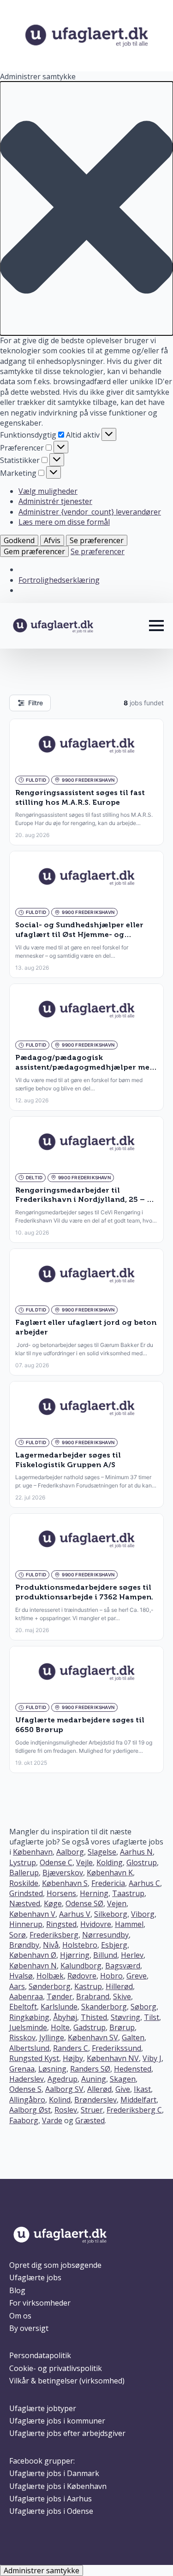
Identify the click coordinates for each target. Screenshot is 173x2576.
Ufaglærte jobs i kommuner (57, 2421)
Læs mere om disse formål (64, 522)
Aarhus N (136, 1852)
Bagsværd (123, 1966)
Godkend (19, 540)
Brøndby (24, 1945)
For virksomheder (40, 2303)
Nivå (51, 1945)
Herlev (132, 1955)
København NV (113, 2058)
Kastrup (88, 1986)
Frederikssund (116, 2048)
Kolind (60, 2100)
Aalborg (70, 1852)
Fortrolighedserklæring (59, 580)
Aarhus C (144, 1883)
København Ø (33, 1955)
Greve (137, 1976)
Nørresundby (105, 1935)
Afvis (52, 540)
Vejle (84, 1862)
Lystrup (23, 1862)
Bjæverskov (63, 1873)
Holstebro (80, 1945)
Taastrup (128, 1893)
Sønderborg (50, 1986)
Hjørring (75, 1955)
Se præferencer (97, 540)
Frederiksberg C (134, 2110)
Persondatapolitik (40, 2355)
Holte (60, 2027)
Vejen (117, 1903)
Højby (73, 2058)
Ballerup (24, 1873)
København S (65, 1883)
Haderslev (27, 2079)
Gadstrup (89, 2027)
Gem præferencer (34, 551)
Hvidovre (96, 1924)
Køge (53, 1903)
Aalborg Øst (30, 2110)
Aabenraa (26, 1996)
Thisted (94, 2017)
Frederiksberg (54, 1935)
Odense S (25, 2089)
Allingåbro (27, 2100)
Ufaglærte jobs (35, 2277)
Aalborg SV (64, 2089)
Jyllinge (52, 2037)
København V (32, 1914)
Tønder (60, 1996)
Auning (94, 2079)
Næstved (25, 1903)
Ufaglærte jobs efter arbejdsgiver (67, 2433)
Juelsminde (28, 2027)
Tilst (152, 2017)
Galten (133, 2037)
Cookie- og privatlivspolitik (56, 2368)
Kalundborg (81, 1966)
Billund (105, 1955)
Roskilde (24, 1883)
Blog (17, 2290)
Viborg (143, 1914)
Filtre (36, 703)
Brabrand (93, 1996)
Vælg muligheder (48, 491)
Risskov (22, 2037)
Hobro (111, 1976)
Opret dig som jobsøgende (55, 2265)
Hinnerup (26, 1924)
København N (33, 1966)
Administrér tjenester (55, 501)
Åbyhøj (65, 2017)
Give (123, 2089)
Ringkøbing (29, 2017)
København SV (93, 2037)
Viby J (152, 2058)
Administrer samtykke (42, 2570)
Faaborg (24, 2120)
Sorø (18, 1935)
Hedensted (133, 2069)
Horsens (61, 1893)
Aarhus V (75, 1914)
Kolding (110, 1862)
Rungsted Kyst (34, 2058)
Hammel (129, 1924)
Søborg (143, 2007)
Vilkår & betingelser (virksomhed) (67, 2381)
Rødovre (82, 1976)
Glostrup (142, 1862)
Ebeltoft (23, 2007)
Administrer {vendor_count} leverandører (90, 512)
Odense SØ (84, 1903)
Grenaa (22, 2069)
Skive (122, 1996)
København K (110, 1873)
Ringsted (61, 1924)
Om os (20, 2316)
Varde (52, 2120)
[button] (86, 208)
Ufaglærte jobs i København (58, 2486)
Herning (94, 1893)
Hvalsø (21, 1976)
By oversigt (29, 2328)
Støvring (125, 2017)
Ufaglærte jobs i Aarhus (51, 2499)
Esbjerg (114, 1945)
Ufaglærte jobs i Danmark (54, 2473)
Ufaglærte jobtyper (43, 2408)
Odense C (56, 1862)
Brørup (122, 2027)
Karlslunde (59, 2007)
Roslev (66, 2110)
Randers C (71, 2048)
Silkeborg (111, 1914)
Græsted (90, 2120)
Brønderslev (95, 2100)
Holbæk (50, 1976)
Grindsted (26, 1893)
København (33, 1852)
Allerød (99, 2089)
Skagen (123, 2079)
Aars (17, 1986)
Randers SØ (90, 2069)
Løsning (52, 2069)
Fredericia (108, 1883)
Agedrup (63, 2079)
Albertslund (29, 2048)
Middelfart (138, 2100)
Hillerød (119, 1986)
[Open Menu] (156, 626)
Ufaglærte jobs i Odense (51, 2511)
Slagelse (102, 1852)
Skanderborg (104, 2007)
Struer (92, 2110)
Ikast (142, 2089)
